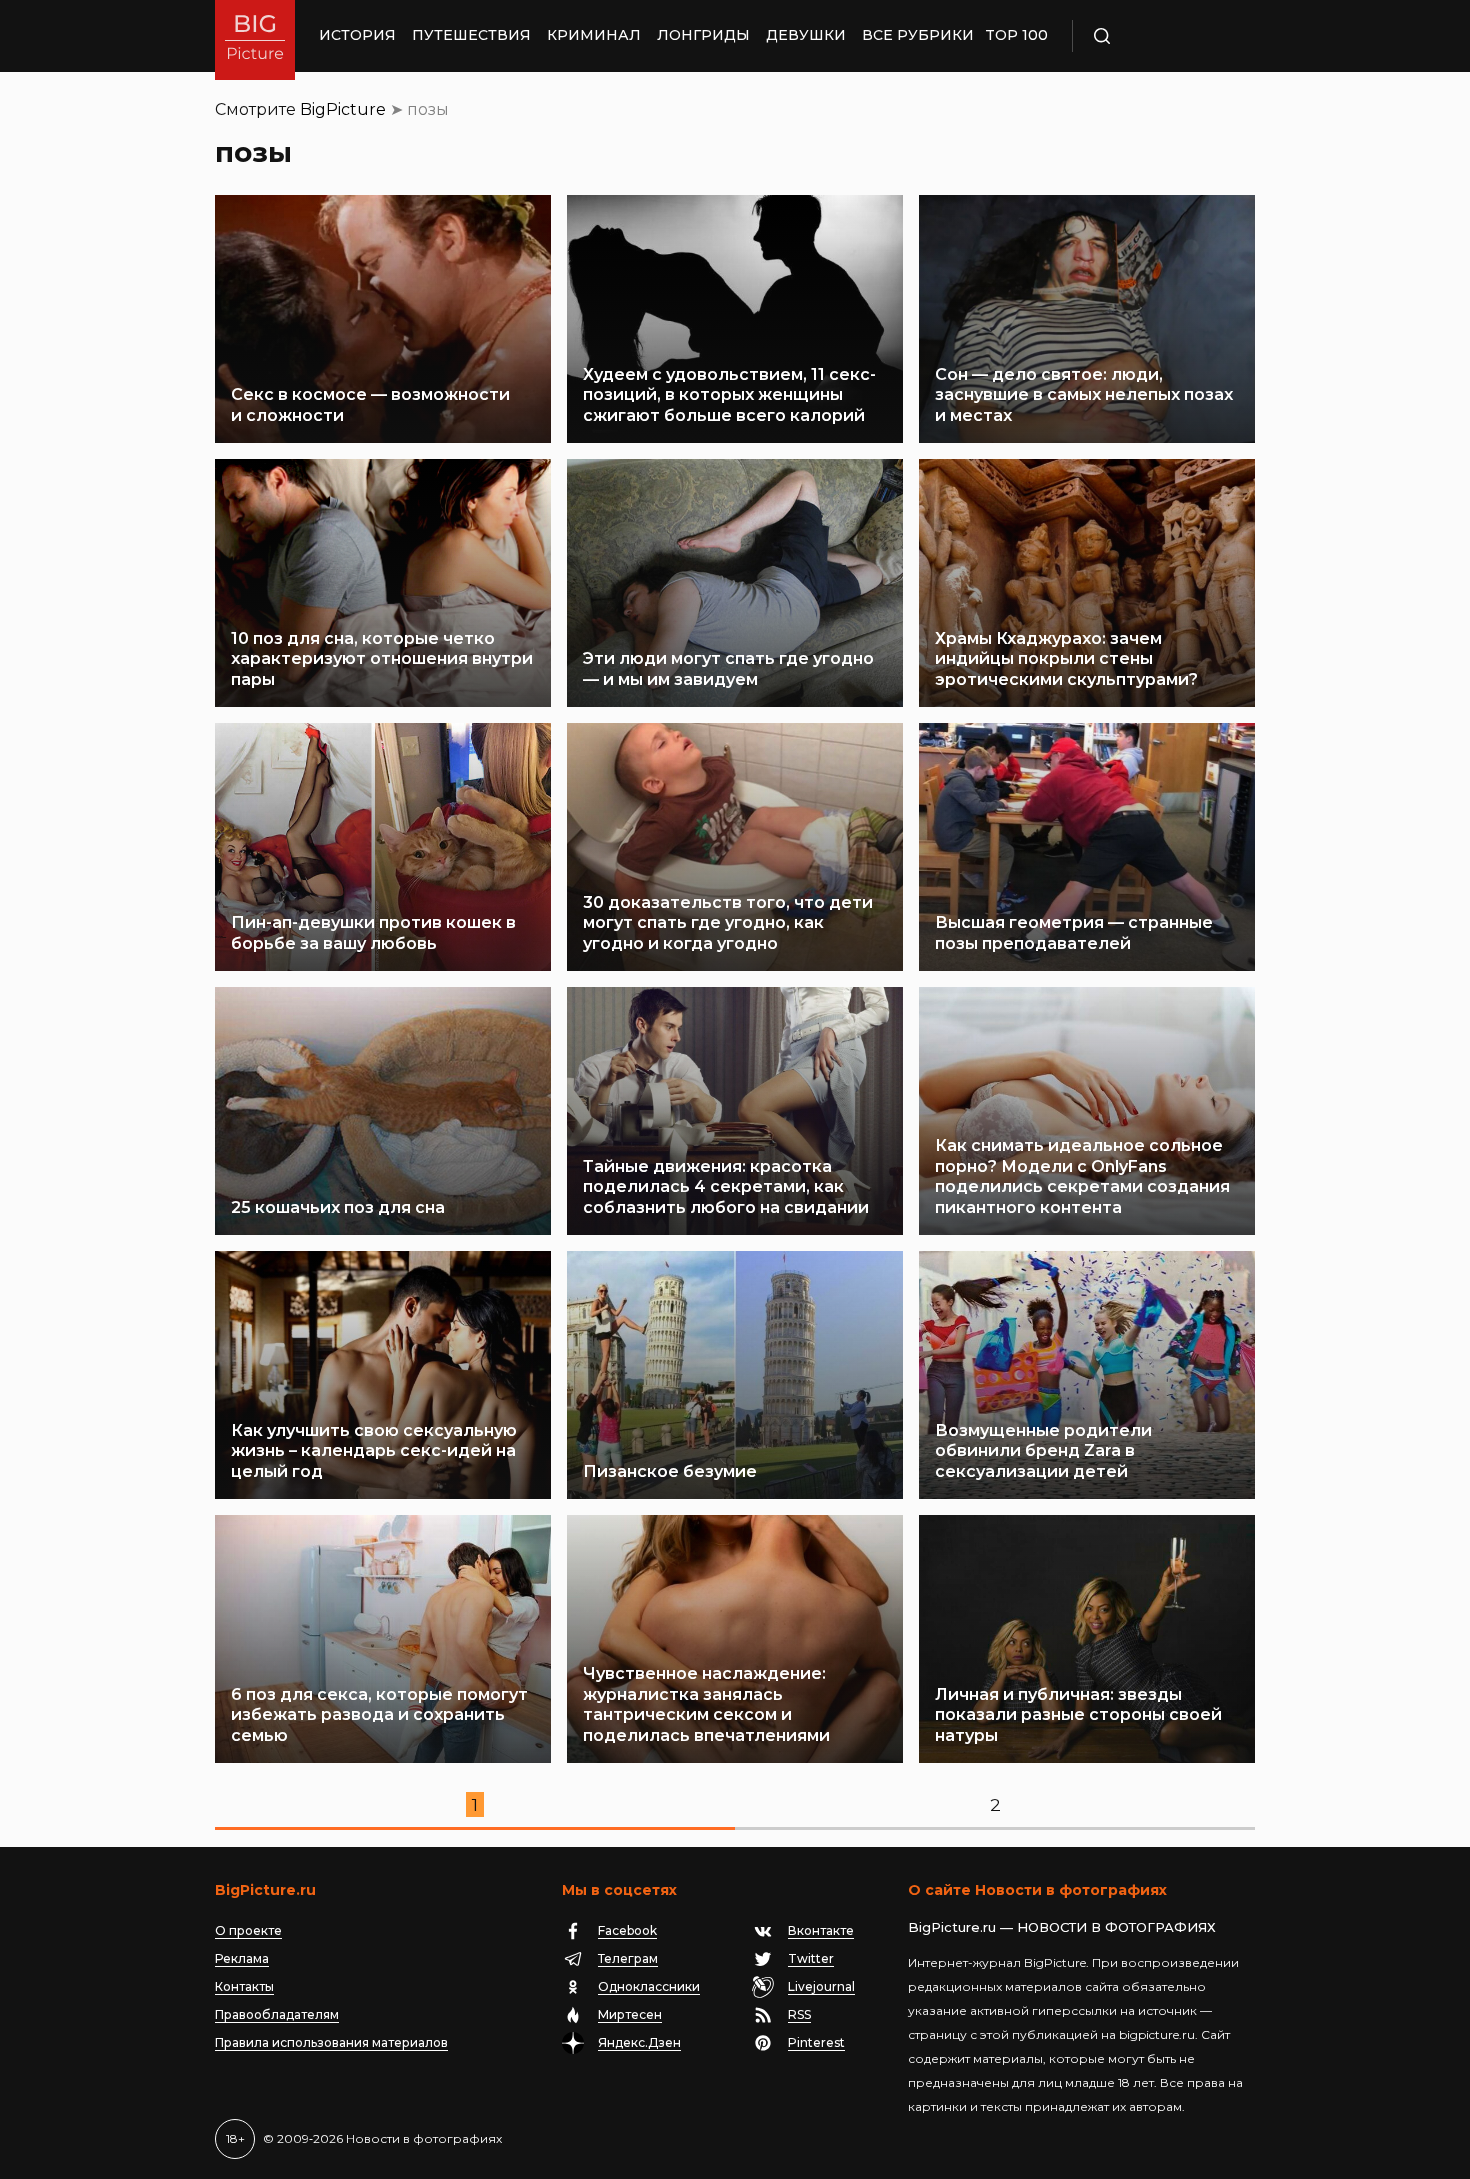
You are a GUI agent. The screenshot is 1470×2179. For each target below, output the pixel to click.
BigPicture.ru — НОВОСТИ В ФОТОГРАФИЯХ (1062, 1927)
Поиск (1160, 36)
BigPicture (343, 109)
